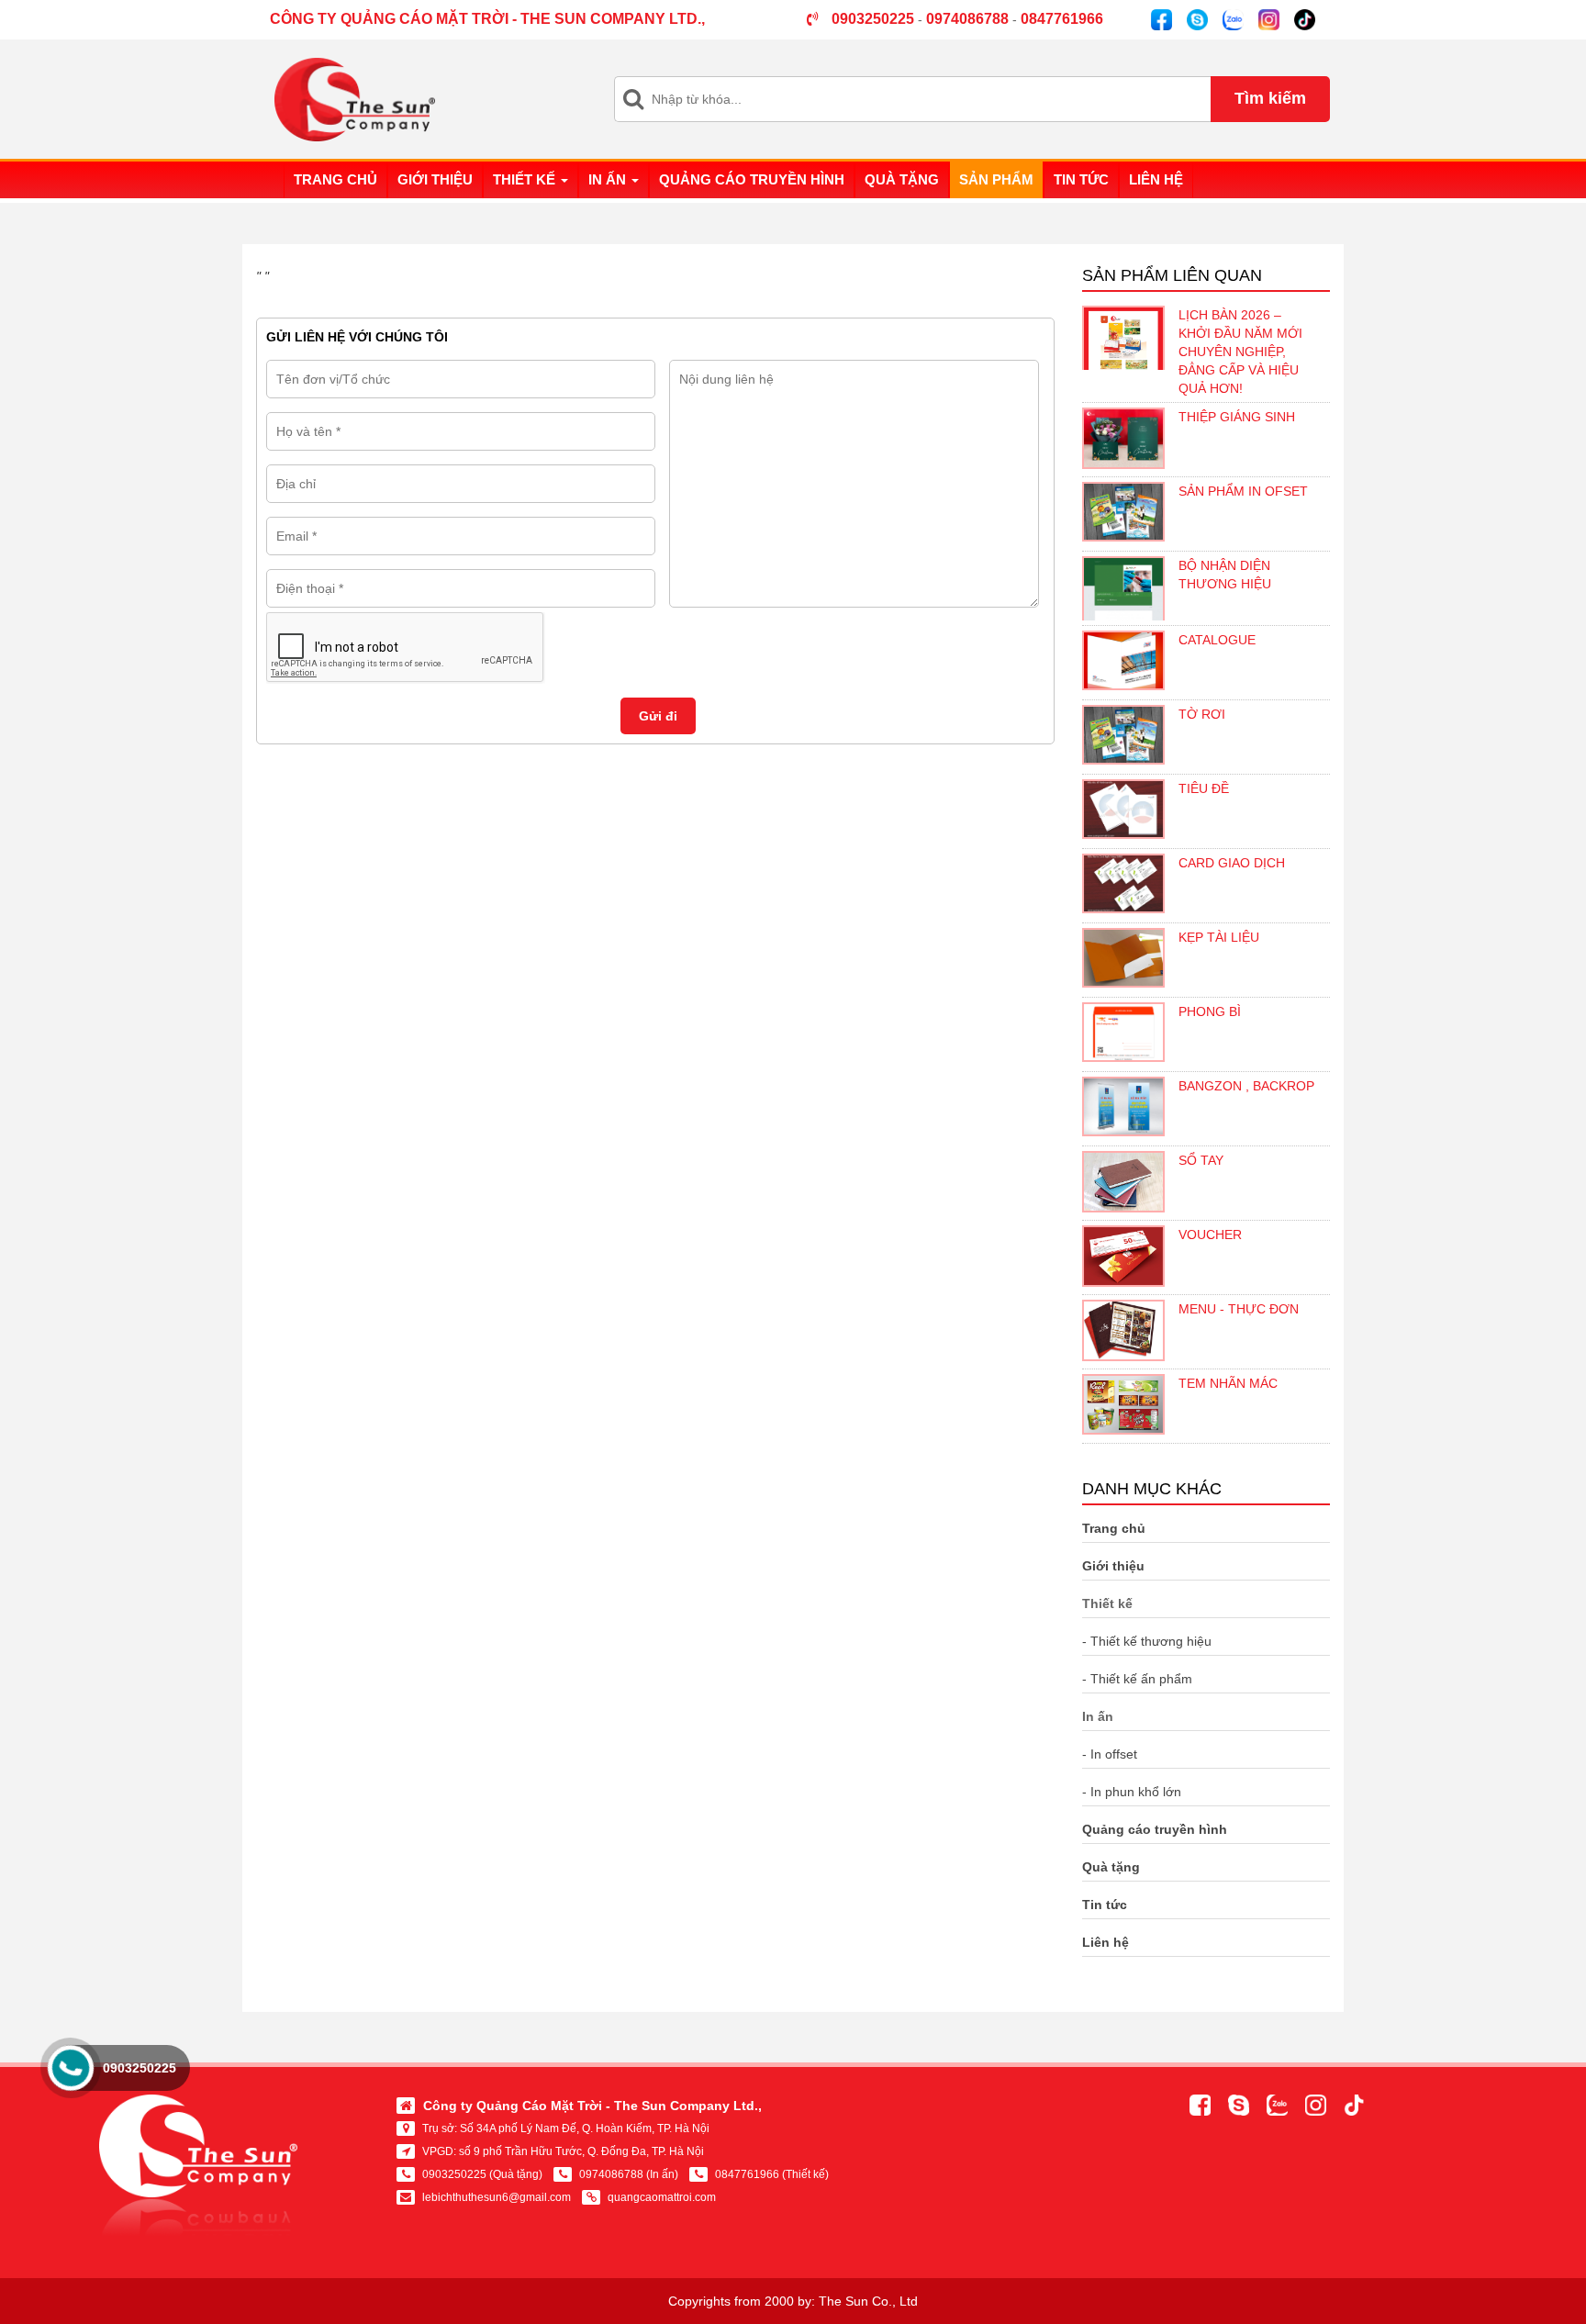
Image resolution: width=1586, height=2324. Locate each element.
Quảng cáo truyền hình (752, 179)
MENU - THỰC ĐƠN (1239, 1309)
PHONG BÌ (1210, 1011)
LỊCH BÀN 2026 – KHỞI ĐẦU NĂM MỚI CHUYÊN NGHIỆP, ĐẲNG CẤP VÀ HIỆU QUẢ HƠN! (1240, 352)
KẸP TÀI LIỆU (1219, 937)
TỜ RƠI (1202, 714)
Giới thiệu (435, 179)
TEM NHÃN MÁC (1228, 1383)
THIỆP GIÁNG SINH (1237, 417)
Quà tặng (902, 179)
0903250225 (140, 2068)
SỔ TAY (1201, 1160)
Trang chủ (335, 179)
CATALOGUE (1217, 640)
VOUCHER (1210, 1235)
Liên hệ (1156, 179)
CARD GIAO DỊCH (1232, 863)
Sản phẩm (996, 179)
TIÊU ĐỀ (1204, 788)
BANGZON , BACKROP (1246, 1086)
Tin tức (1081, 179)
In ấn (609, 179)
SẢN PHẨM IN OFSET (1243, 491)
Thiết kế (526, 179)
